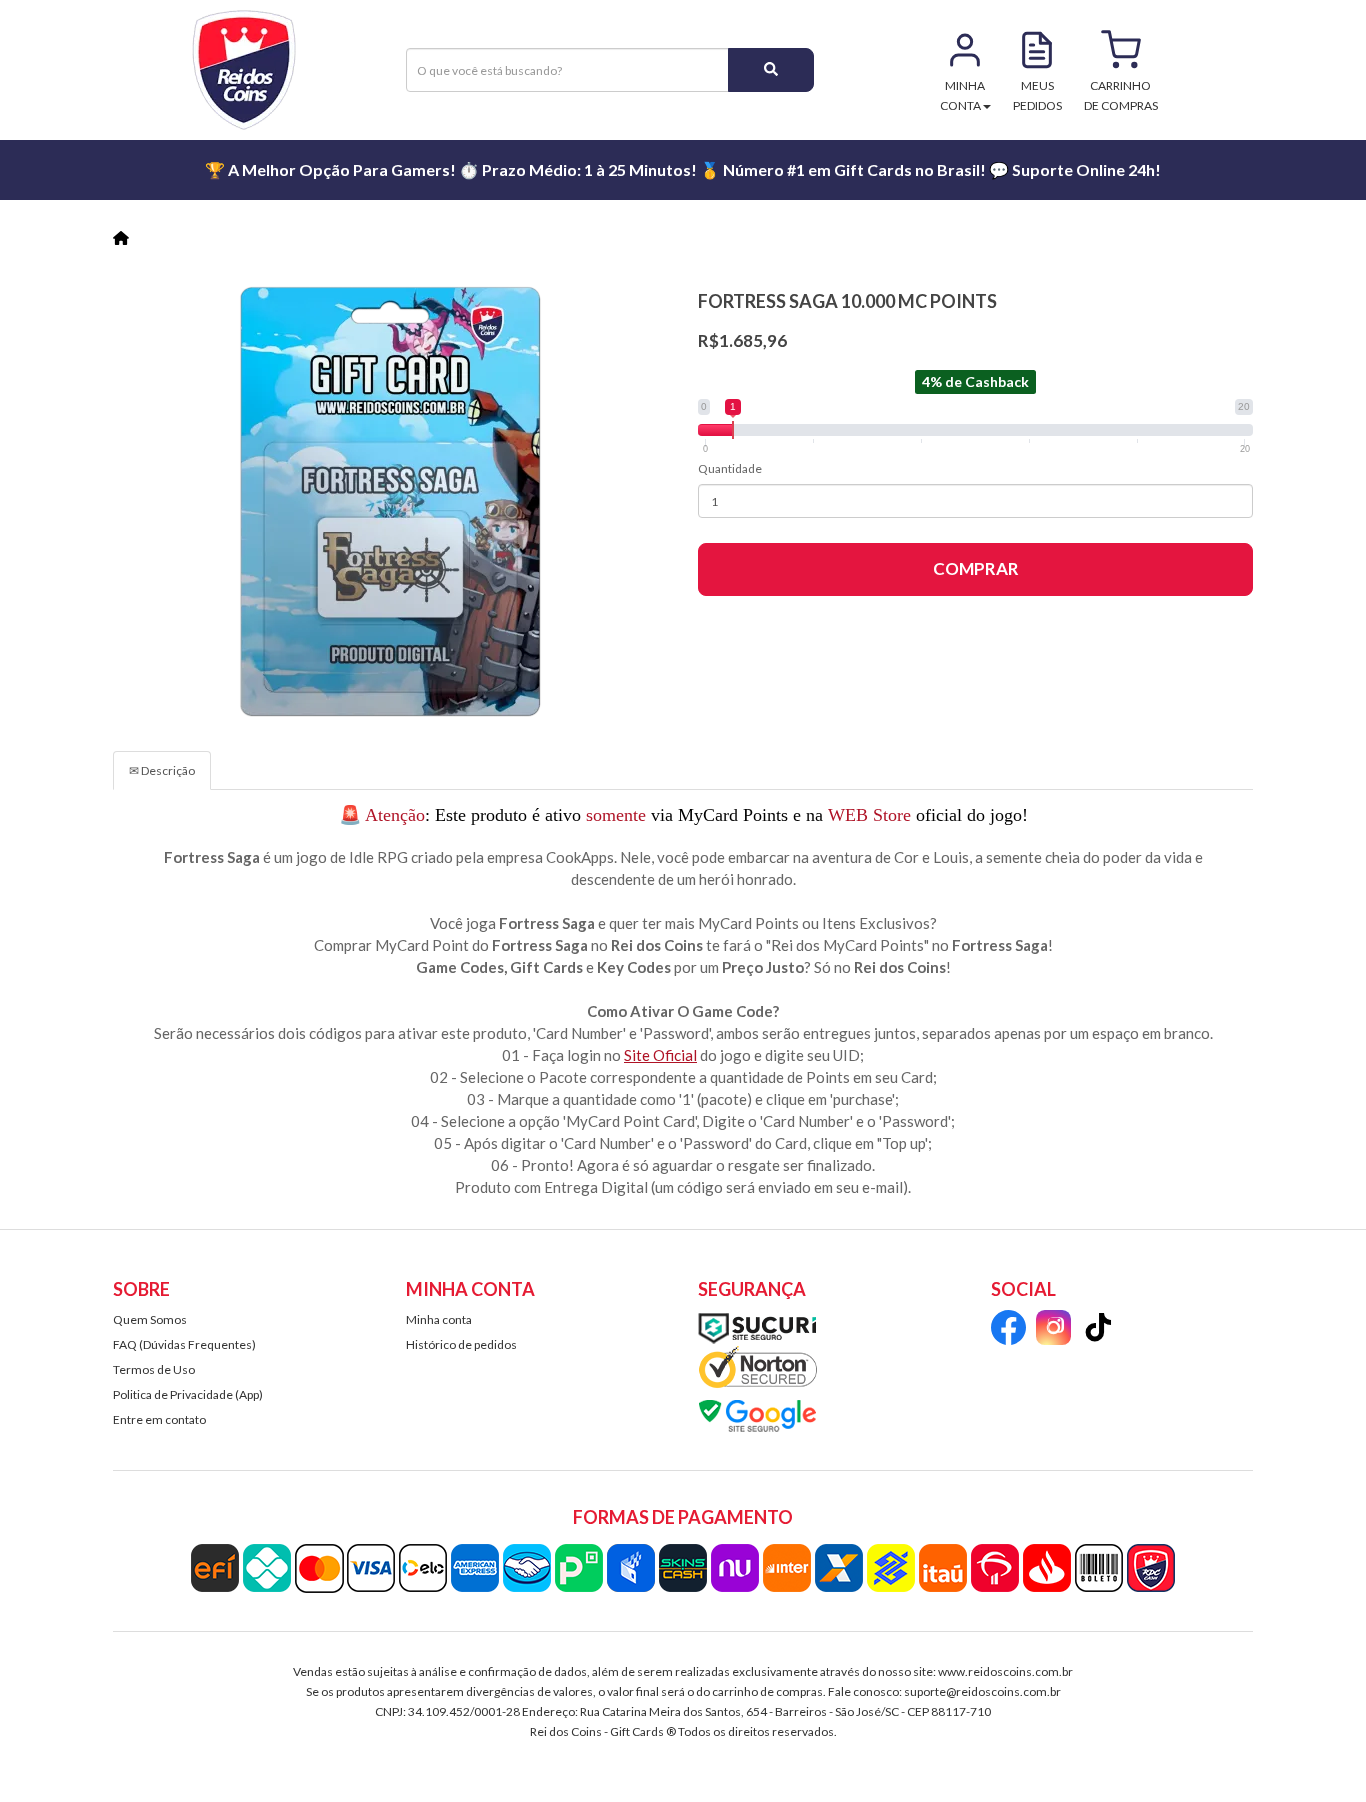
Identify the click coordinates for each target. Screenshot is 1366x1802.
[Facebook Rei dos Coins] (1008, 1330)
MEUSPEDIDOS (1037, 95)
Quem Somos (150, 1319)
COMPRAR (976, 568)
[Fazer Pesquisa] (771, 70)
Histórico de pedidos (461, 1344)
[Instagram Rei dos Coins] (1053, 1330)
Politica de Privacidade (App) (188, 1394)
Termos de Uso (154, 1369)
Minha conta (439, 1319)
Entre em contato (159, 1419)
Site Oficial (660, 1055)
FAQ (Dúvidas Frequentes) (184, 1344)
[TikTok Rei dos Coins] (1098, 1330)
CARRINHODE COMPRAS (1121, 95)
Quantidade (730, 468)
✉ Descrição (162, 770)
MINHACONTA (963, 95)
